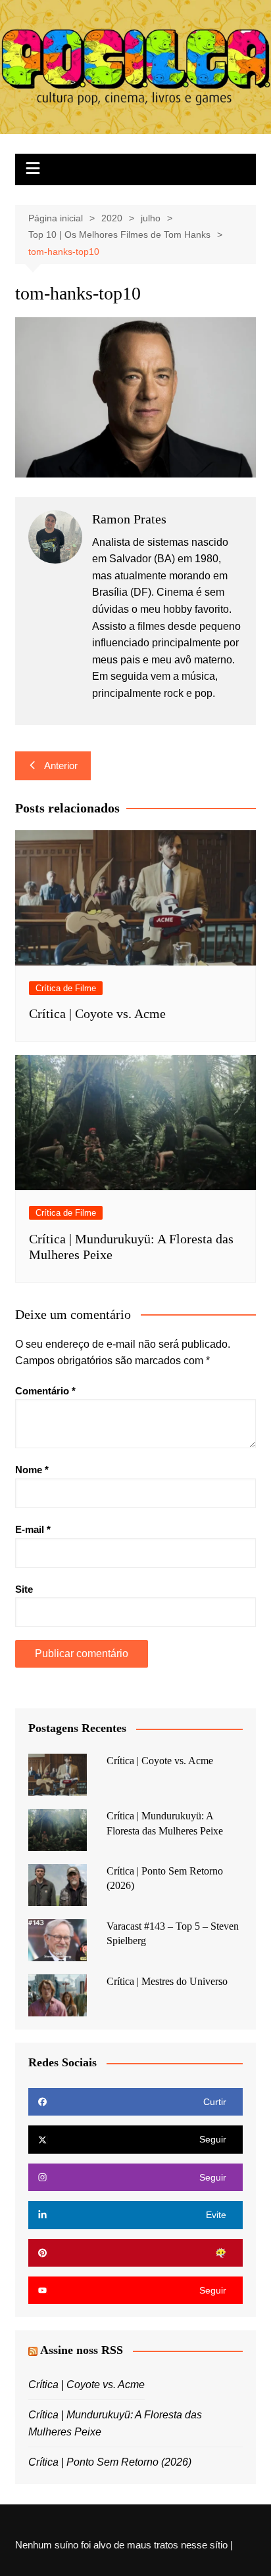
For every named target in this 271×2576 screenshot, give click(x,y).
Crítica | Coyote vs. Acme (97, 1013)
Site (24, 1589)
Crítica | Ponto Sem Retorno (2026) (110, 2462)
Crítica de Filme (66, 988)
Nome (32, 1470)
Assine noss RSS (82, 2350)
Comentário (45, 1391)
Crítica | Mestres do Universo (167, 1981)
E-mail (33, 1529)
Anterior (61, 766)
